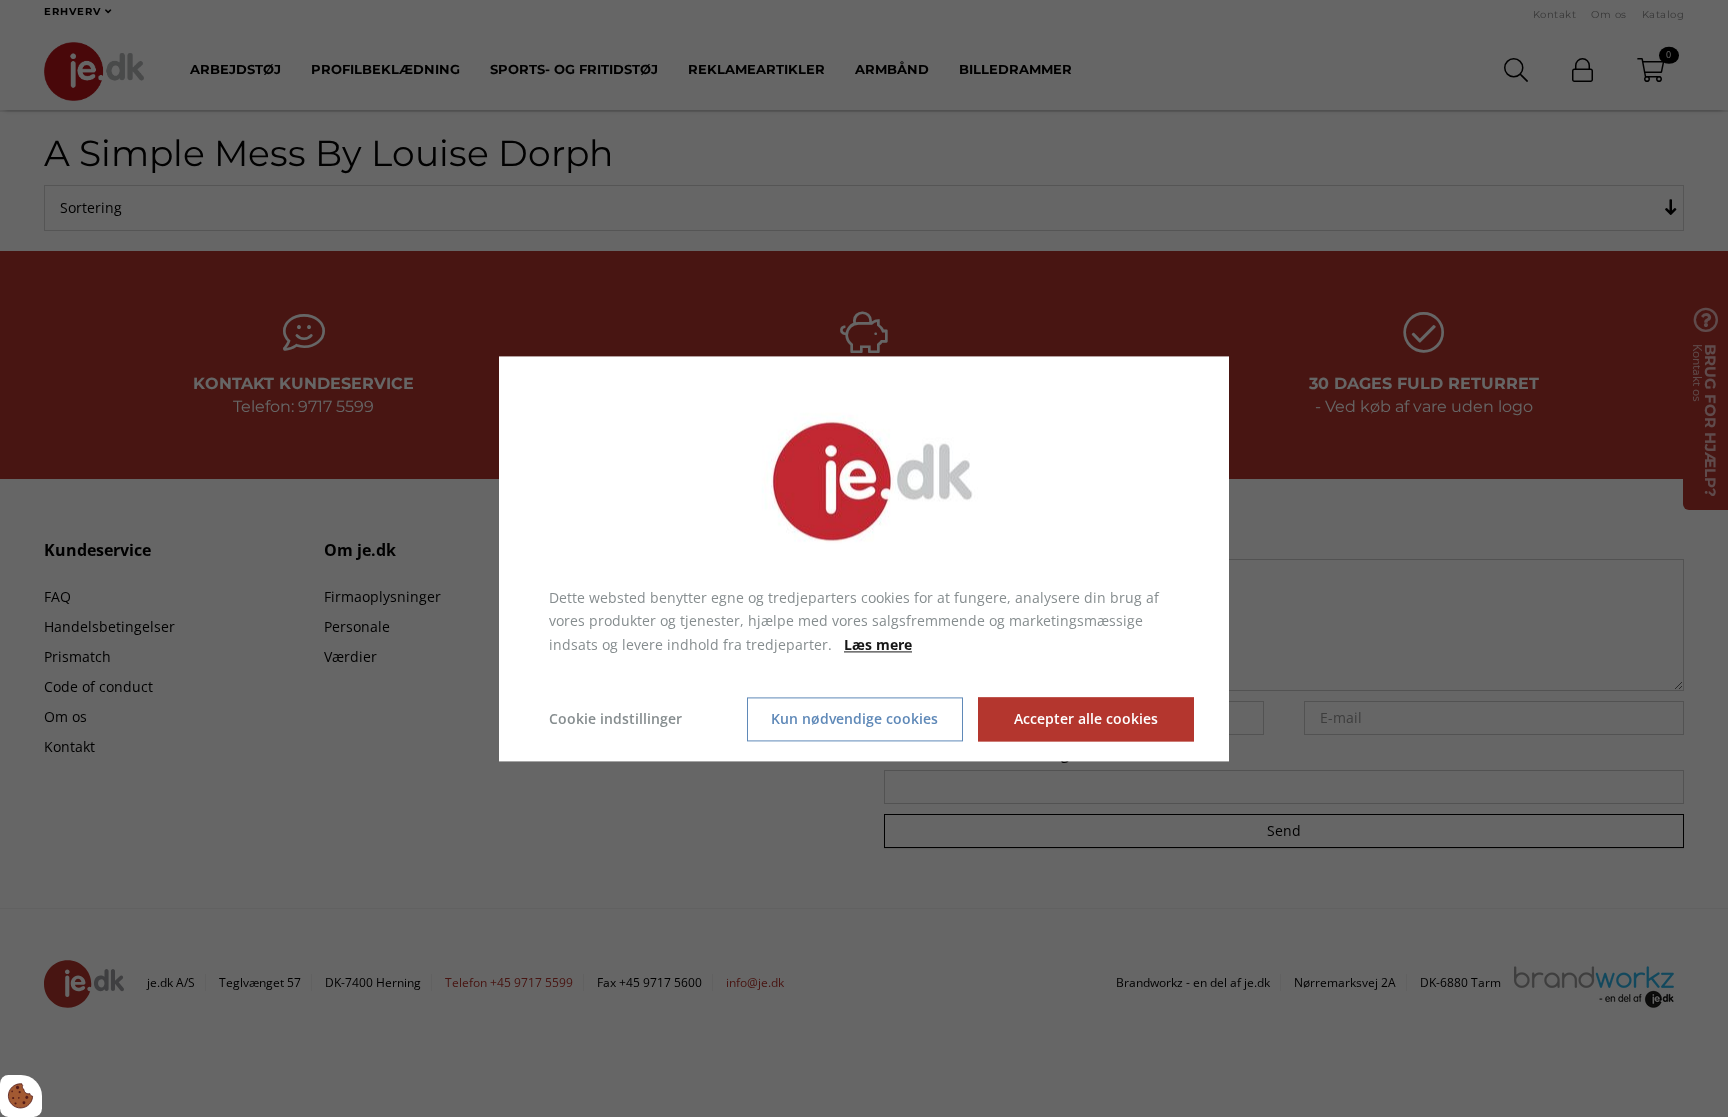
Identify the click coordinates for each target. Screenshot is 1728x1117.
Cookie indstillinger (615, 718)
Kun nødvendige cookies (854, 719)
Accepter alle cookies (1086, 719)
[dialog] (864, 558)
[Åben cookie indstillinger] (21, 1096)
